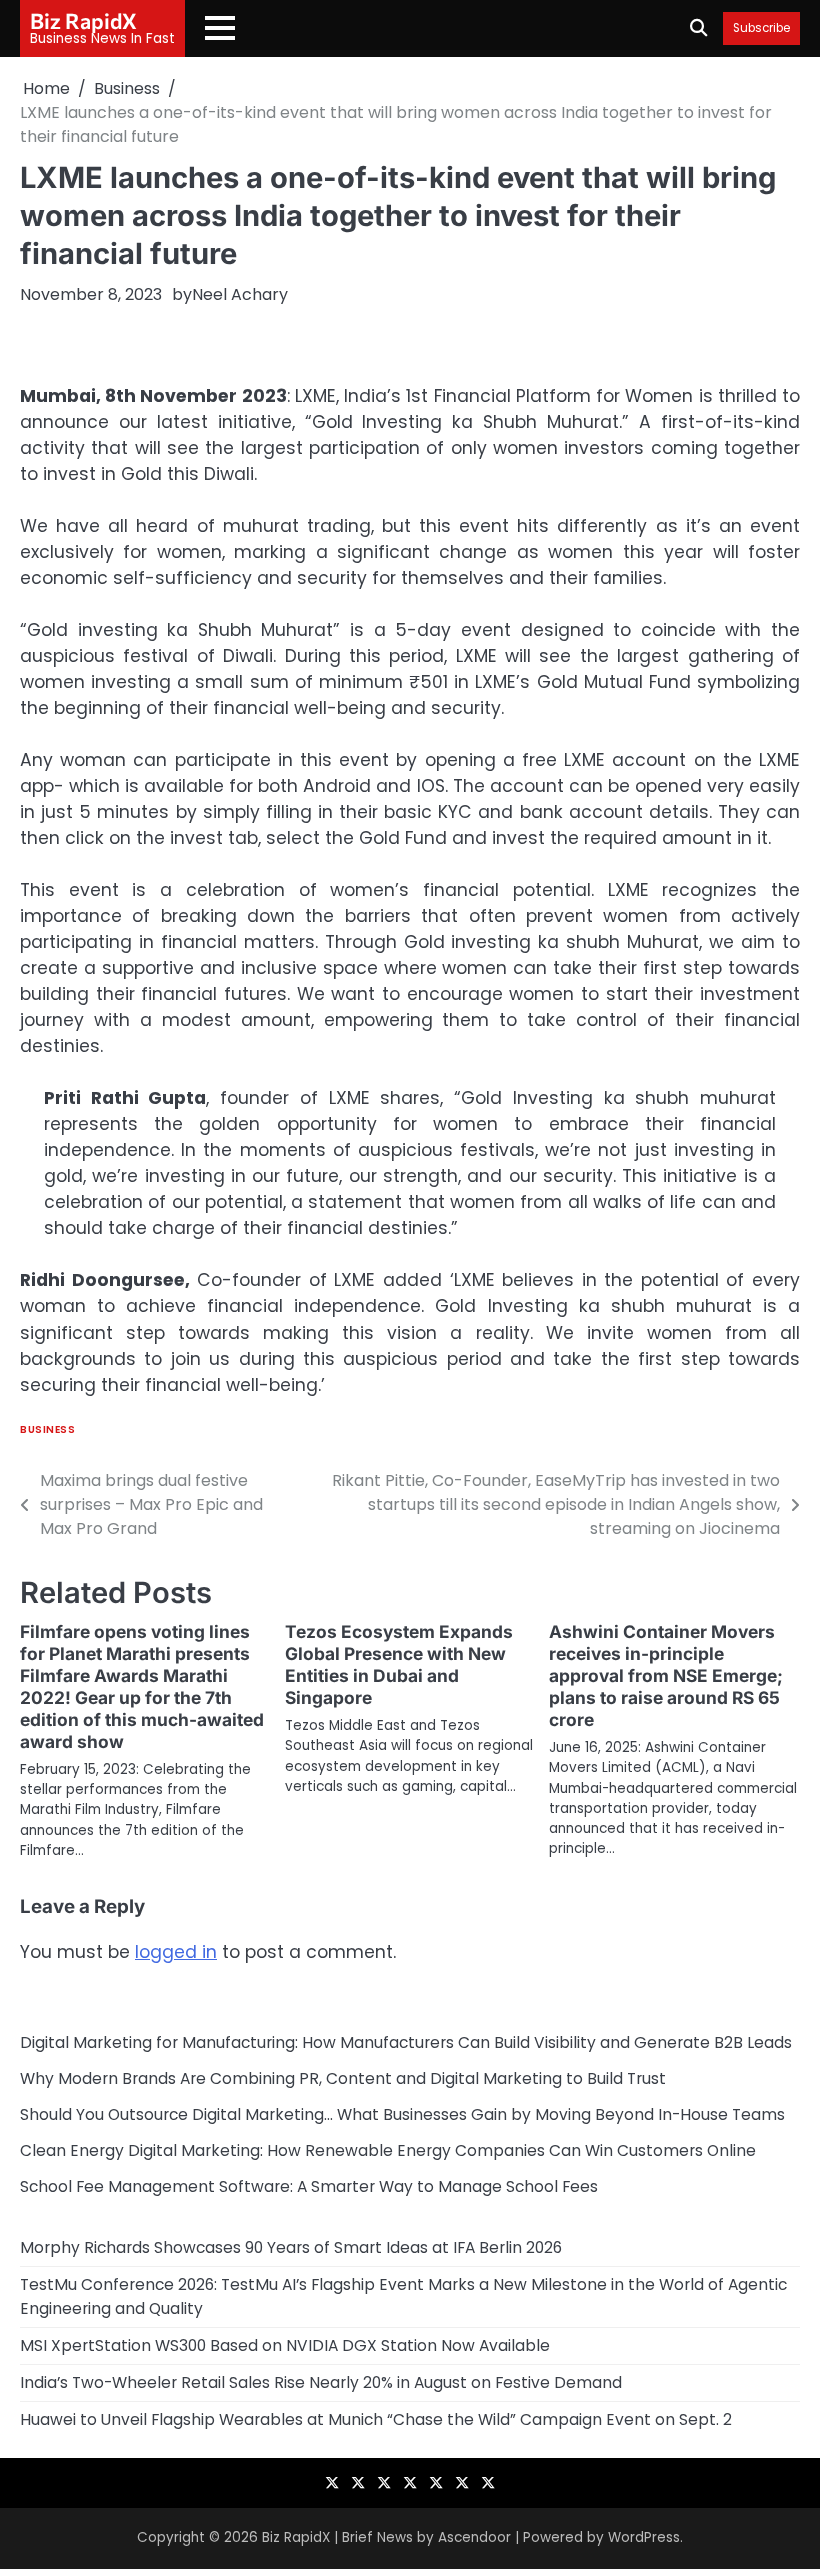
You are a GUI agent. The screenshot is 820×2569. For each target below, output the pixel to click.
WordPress (644, 2537)
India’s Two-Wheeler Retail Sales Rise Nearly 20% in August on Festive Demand (321, 2382)
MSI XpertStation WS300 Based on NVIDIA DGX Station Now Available (285, 2345)
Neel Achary (240, 294)
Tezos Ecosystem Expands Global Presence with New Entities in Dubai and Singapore (399, 1664)
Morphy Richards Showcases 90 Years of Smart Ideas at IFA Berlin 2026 (291, 2247)
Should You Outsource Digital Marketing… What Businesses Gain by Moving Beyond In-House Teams (402, 2114)
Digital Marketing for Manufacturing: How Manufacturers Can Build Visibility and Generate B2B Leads (406, 2042)
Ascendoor (474, 2537)
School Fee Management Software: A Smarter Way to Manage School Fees (309, 2186)
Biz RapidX (83, 20)
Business (47, 1429)
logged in (176, 1952)
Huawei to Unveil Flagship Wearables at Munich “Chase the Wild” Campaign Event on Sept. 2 (376, 2419)
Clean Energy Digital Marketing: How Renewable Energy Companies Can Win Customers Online (388, 2150)
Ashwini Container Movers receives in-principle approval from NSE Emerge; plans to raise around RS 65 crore (666, 1675)
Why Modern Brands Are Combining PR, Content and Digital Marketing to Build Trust (343, 2078)
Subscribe (761, 28)
